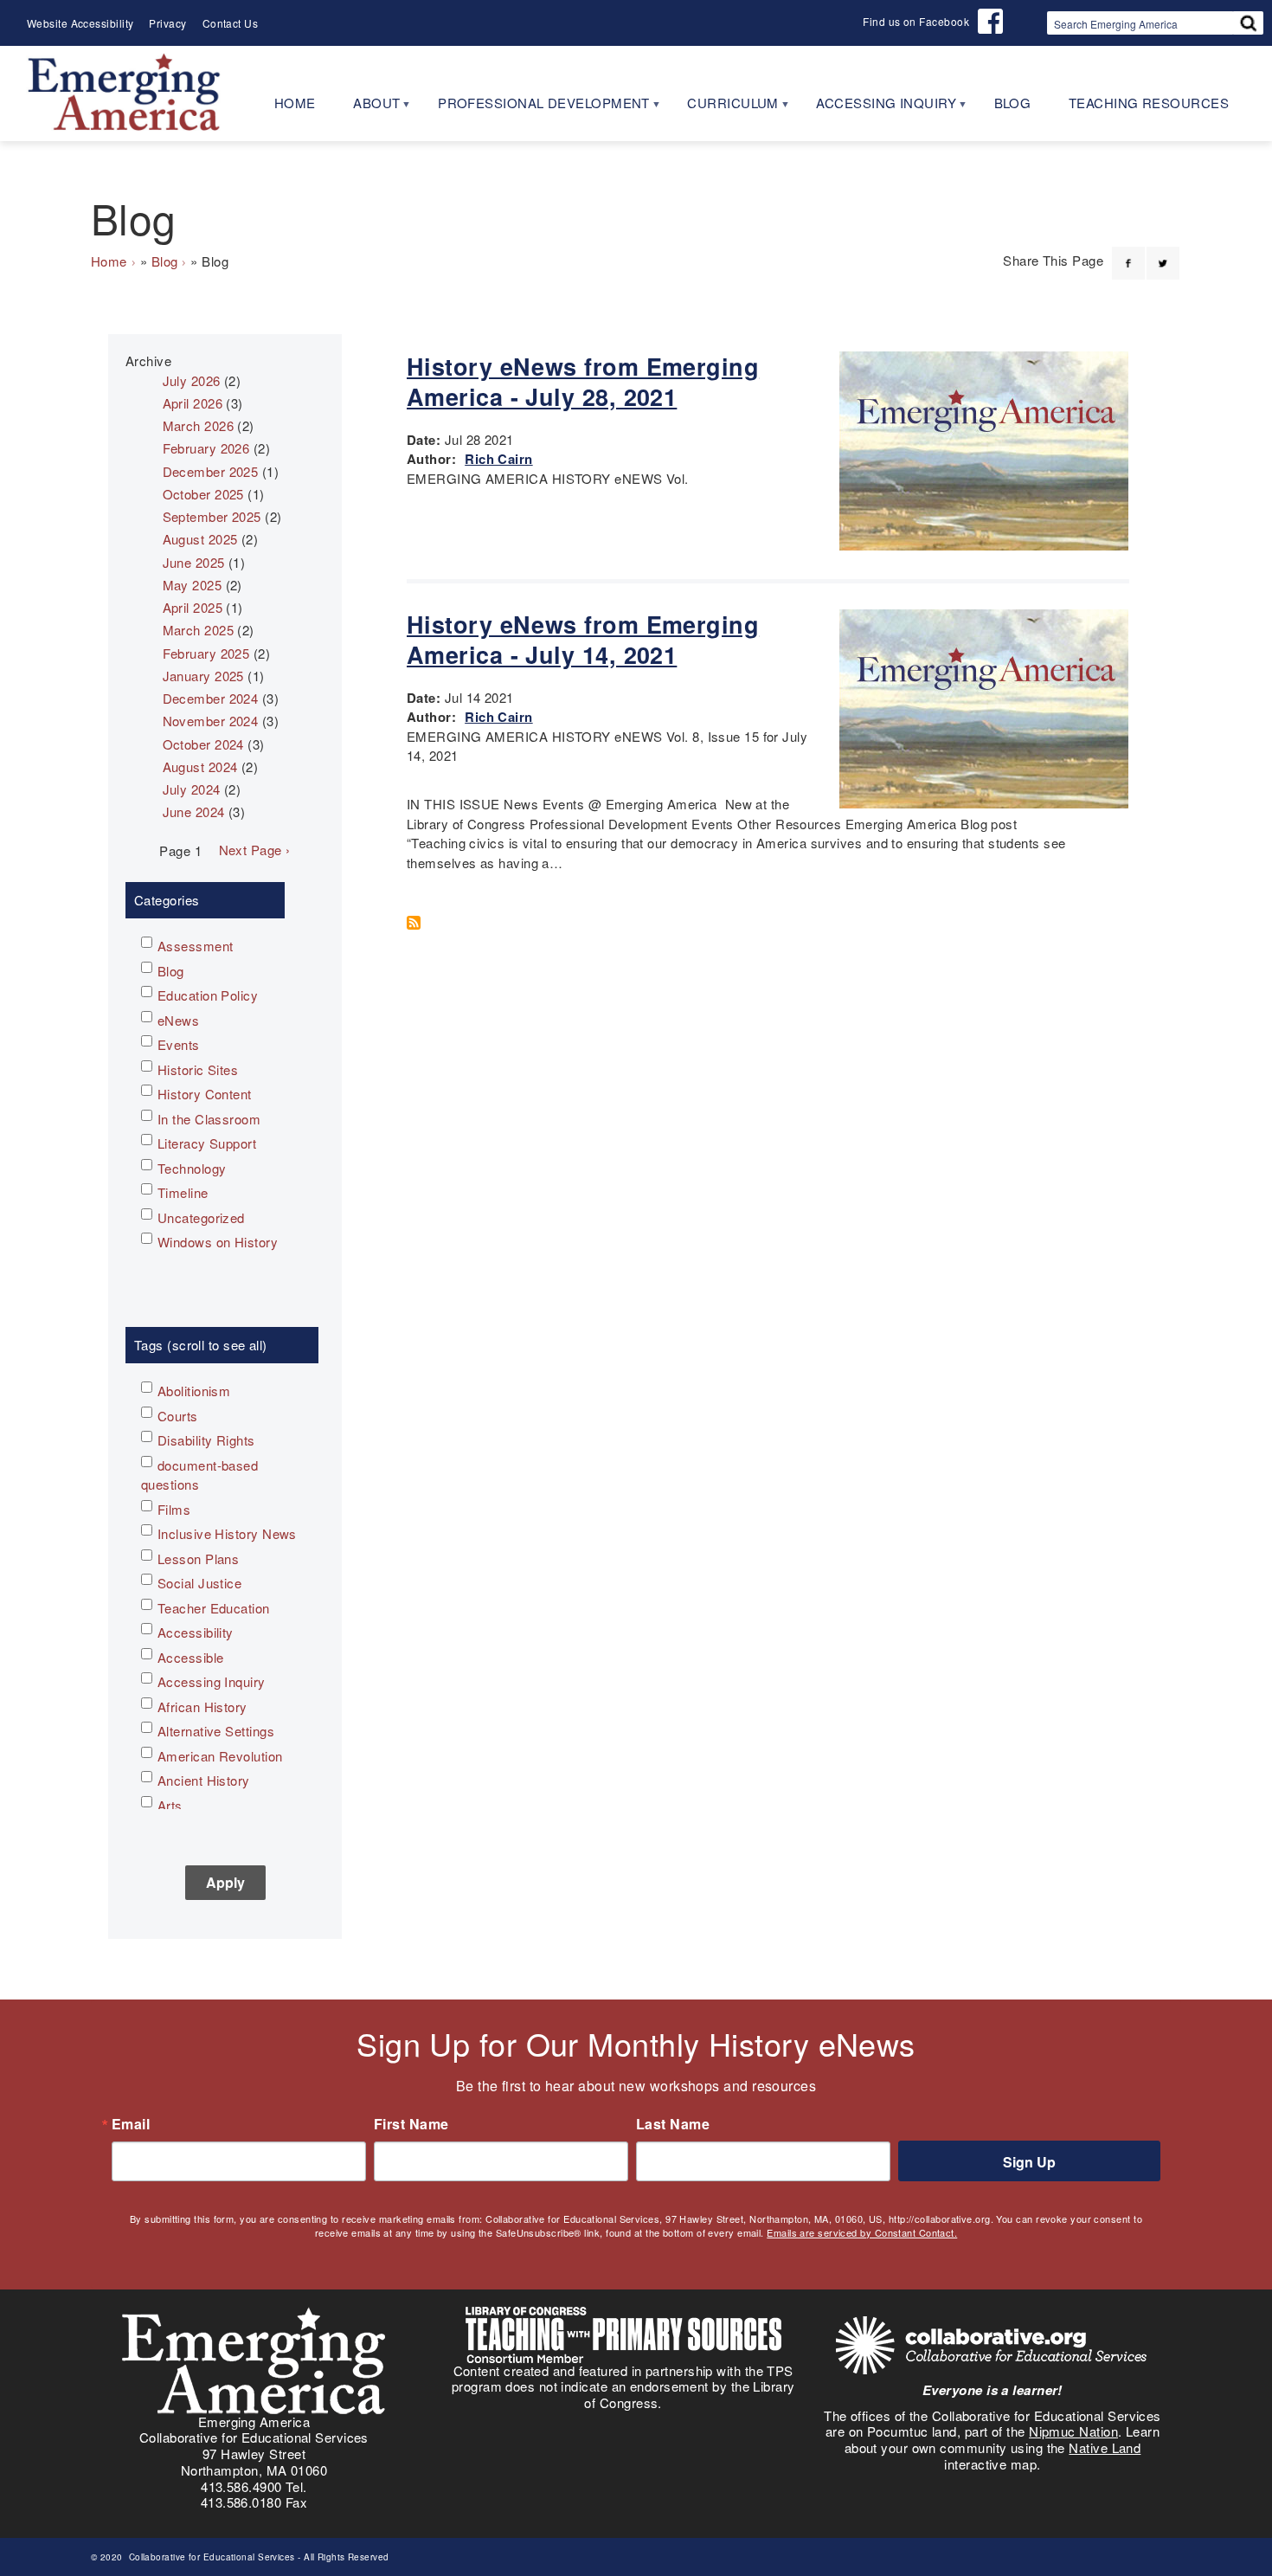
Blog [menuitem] (1013, 103)
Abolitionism (194, 1391)
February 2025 (206, 653)
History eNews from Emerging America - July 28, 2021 (583, 381)
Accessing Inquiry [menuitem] (877, 109)
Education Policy (208, 995)
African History (202, 1707)
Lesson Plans (198, 1558)
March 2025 (199, 630)
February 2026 (206, 448)
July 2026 (192, 380)
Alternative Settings (216, 1731)
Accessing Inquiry (212, 1681)
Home (109, 261)
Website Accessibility (80, 23)
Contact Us (231, 23)
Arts (170, 1805)
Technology (192, 1168)
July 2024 (192, 789)
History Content (205, 1094)
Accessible (191, 1657)
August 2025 (200, 539)
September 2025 (212, 516)
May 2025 (193, 585)
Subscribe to (420, 923)
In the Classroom (209, 1119)
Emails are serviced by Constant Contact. (862, 2232)
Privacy (167, 23)
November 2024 (211, 721)
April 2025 (193, 607)
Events (179, 1044)
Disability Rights (206, 1440)
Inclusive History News (227, 1533)
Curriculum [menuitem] (723, 109)
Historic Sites (198, 1069)
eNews (178, 1020)
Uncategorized (201, 1217)
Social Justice (199, 1583)
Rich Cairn (499, 459)
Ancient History (204, 1780)
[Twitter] (1163, 253)
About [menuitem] (367, 109)
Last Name (673, 2124)
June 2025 (194, 562)
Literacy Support (207, 1143)
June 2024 (194, 811)
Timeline (183, 1192)
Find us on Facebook (916, 21)
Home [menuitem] (295, 103)
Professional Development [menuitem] (534, 109)
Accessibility (196, 1632)
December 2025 (211, 471)
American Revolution (220, 1756)
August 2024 (200, 766)
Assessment (196, 946)
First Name (411, 2124)
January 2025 (203, 676)
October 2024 (203, 744)
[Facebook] (1128, 253)
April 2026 (193, 403)
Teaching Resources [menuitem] (1149, 103)
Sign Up (1029, 2162)
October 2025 (203, 494)
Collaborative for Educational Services (210, 2557)
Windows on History (218, 1242)
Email (131, 2124)
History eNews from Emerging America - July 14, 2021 (583, 639)
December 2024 (211, 698)
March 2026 (199, 425)
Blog (165, 261)
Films (174, 1509)
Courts (178, 1416)
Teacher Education (214, 1608)
